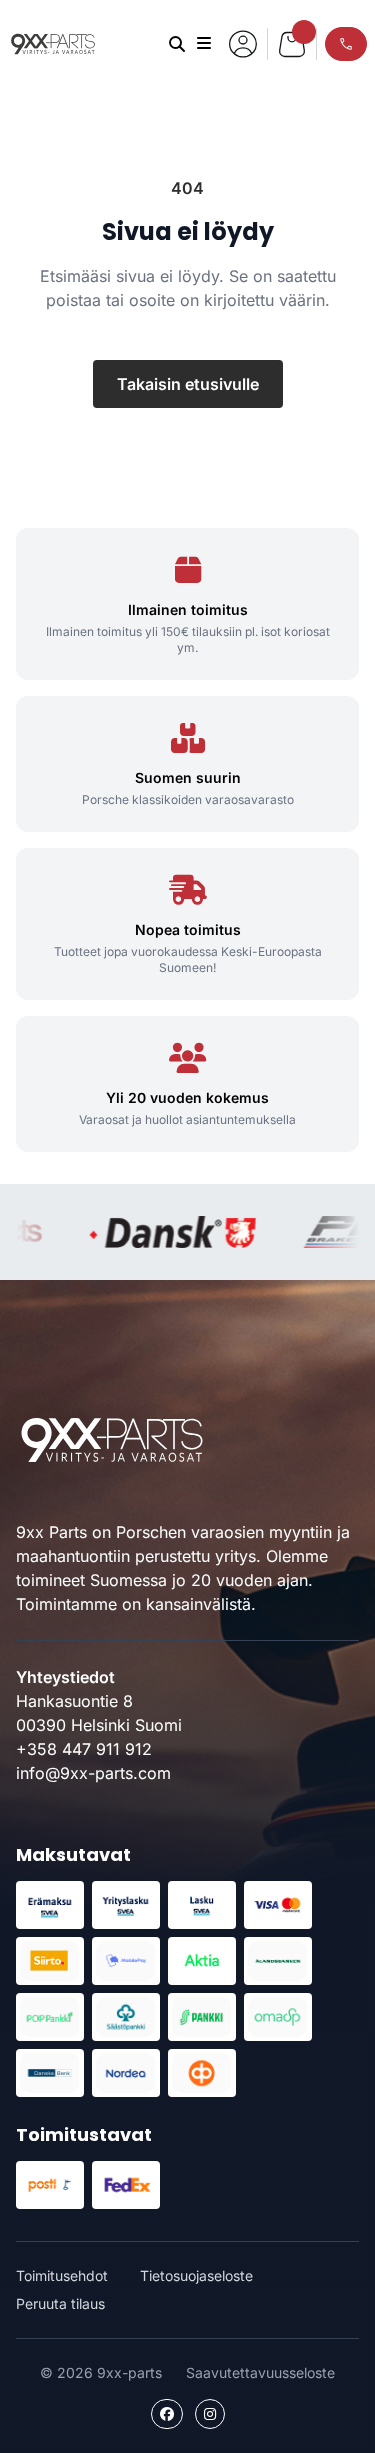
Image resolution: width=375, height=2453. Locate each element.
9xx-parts (53, 44)
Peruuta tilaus (60, 2303)
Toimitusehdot (62, 2275)
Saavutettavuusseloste (260, 2372)
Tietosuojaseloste (196, 2275)
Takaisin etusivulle (188, 384)
